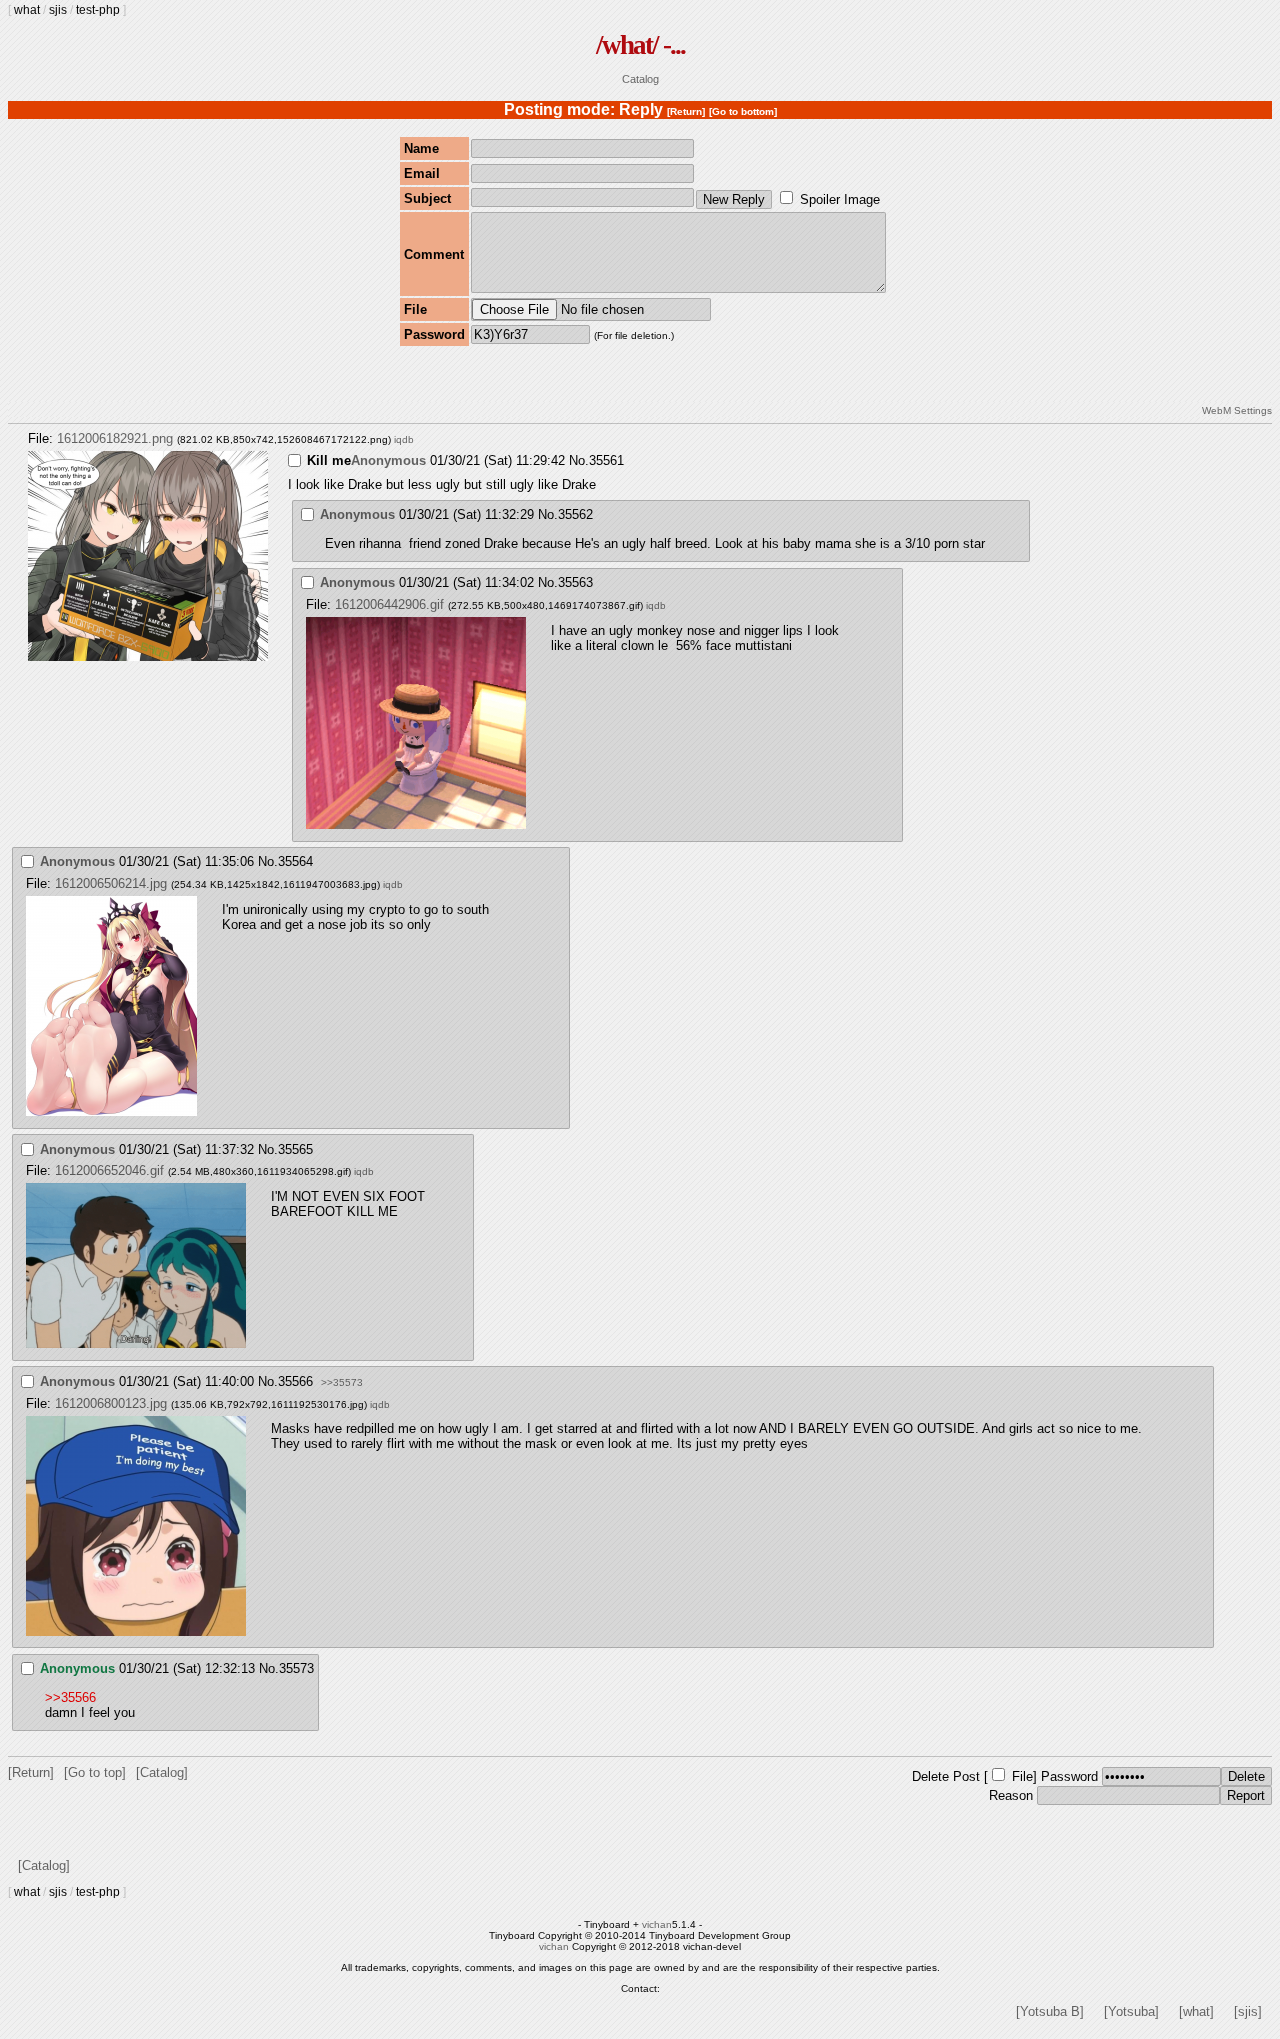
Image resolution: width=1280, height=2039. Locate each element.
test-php (98, 10)
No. (579, 460)
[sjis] (1248, 2011)
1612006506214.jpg (111, 883)
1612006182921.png (115, 438)
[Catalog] (162, 1772)
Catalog (640, 79)
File (1022, 1776)
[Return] (686, 111)
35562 (575, 514)
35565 (295, 1149)
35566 (295, 1381)
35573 (296, 1668)
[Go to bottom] (743, 111)
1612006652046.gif (109, 1170)
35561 (606, 460)
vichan (657, 1924)
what (27, 10)
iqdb (404, 439)
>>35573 (342, 1382)
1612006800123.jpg (111, 1403)
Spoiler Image (840, 199)
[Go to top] (95, 1772)
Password (1069, 1776)
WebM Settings (1237, 410)
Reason (1011, 1795)
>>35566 (70, 1697)
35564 (295, 861)
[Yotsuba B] (1050, 2011)
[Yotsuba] (1131, 2011)
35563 (575, 582)
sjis (58, 10)
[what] (1196, 2011)
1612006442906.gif (389, 604)
